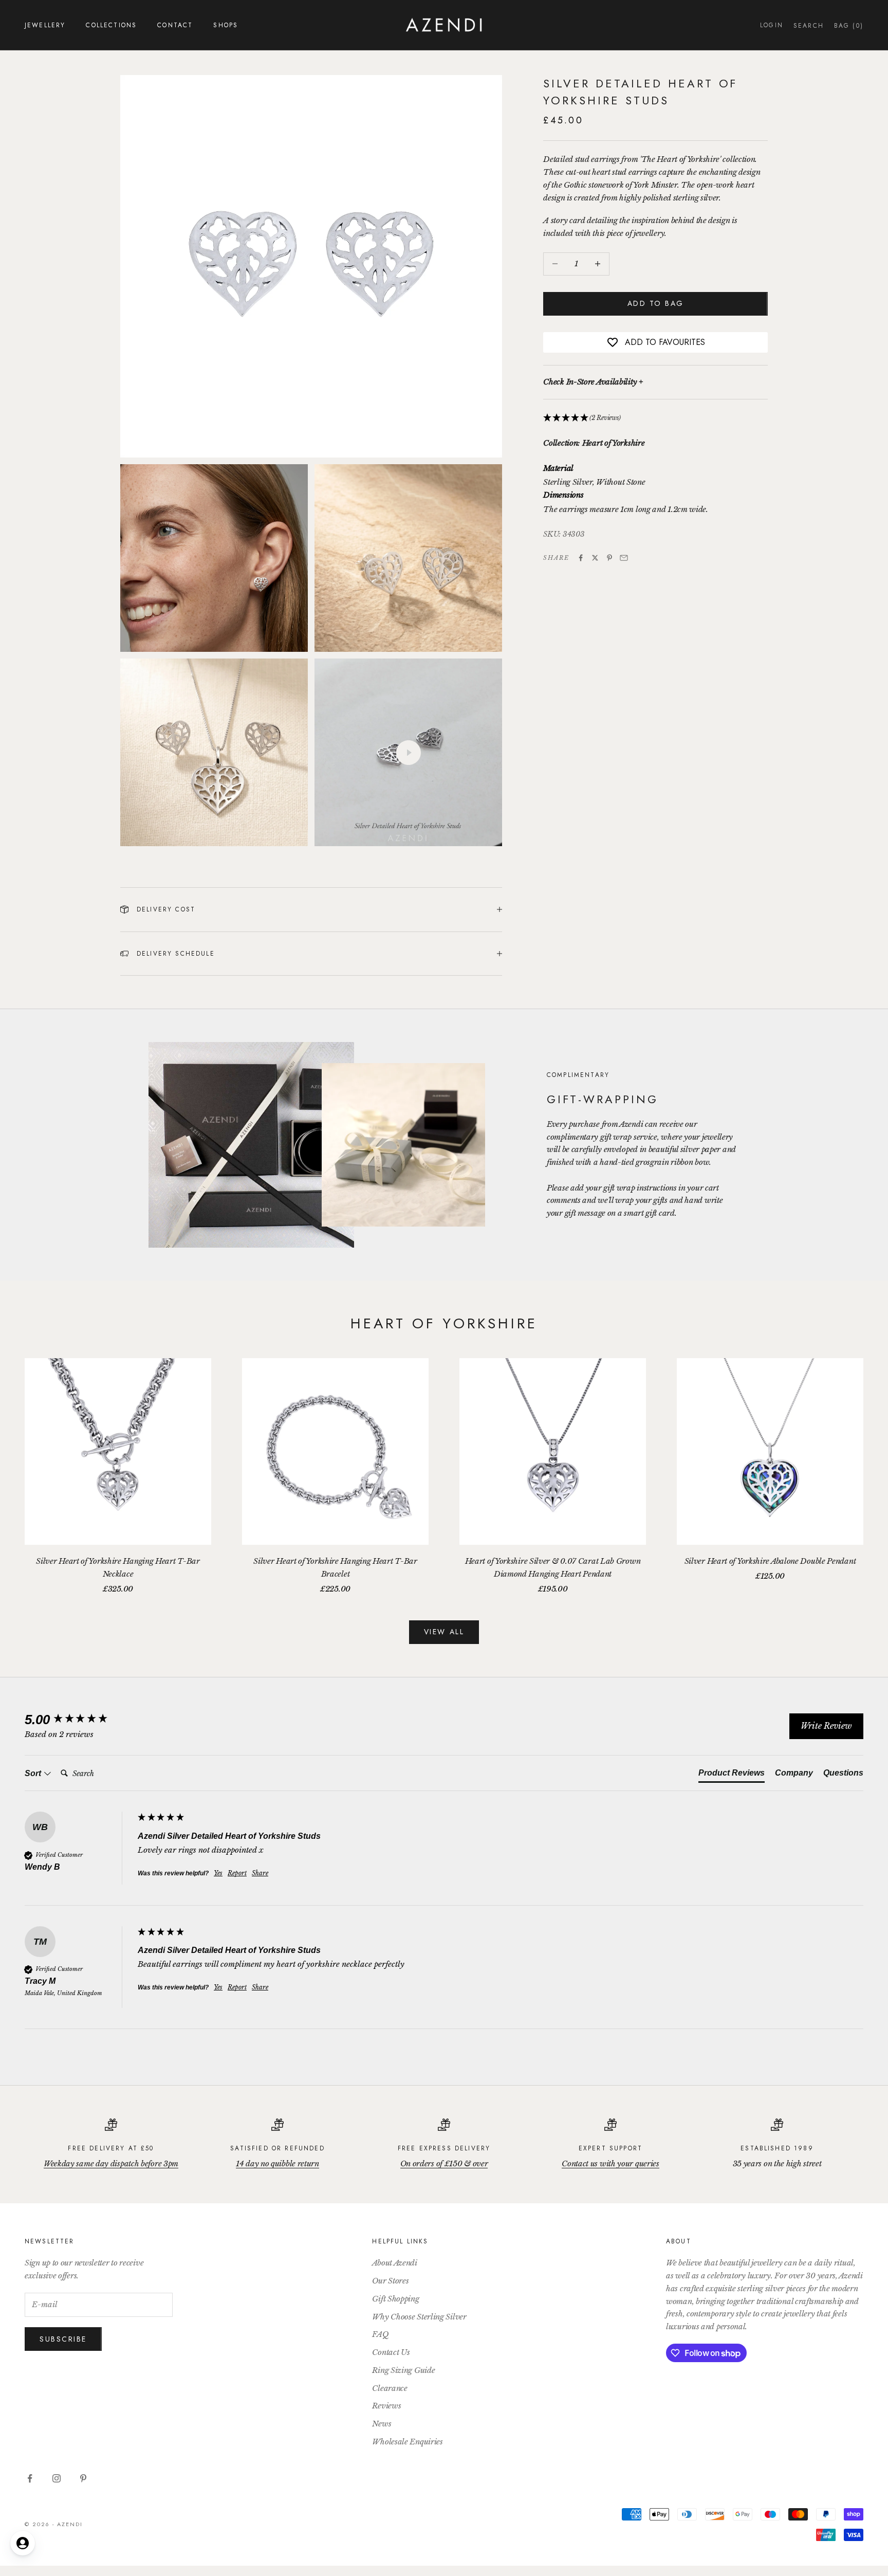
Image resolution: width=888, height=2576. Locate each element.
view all (444, 1632)
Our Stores (390, 2281)
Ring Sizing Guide (403, 2370)
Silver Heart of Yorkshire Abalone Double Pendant (770, 1561)
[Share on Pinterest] (609, 558)
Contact (175, 25)
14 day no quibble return (277, 2163)
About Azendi (394, 2263)
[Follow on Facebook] (30, 2478)
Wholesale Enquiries (407, 2442)
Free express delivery (444, 2148)
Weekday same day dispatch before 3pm (111, 2163)
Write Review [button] (826, 1726)
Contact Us (391, 2352)
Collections (111, 25)
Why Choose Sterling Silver (419, 2317)
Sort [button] (34, 1773)
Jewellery (45, 25)
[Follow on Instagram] (57, 2478)
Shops (226, 25)
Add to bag (656, 303)
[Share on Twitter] (595, 558)
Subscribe (63, 2339)
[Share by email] (624, 558)
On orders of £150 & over (444, 2163)
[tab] (732, 1775)
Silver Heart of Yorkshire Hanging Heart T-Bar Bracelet (335, 1567)
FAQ (380, 2334)
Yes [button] (218, 1873)
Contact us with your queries (610, 2163)
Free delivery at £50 (111, 2148)
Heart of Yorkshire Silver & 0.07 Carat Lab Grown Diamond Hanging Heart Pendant (553, 1567)
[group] (79, 1720)
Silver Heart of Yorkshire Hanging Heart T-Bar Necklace (118, 1567)
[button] (655, 418)
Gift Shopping (395, 2299)
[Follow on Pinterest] (83, 2478)
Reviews (386, 2406)
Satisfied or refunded (277, 2148)
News (382, 2424)
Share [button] (260, 1873)
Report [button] (237, 1873)
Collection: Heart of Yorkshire (594, 443)
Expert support (610, 2148)
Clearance (390, 2388)
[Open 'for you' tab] (23, 2543)
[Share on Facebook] (581, 558)
